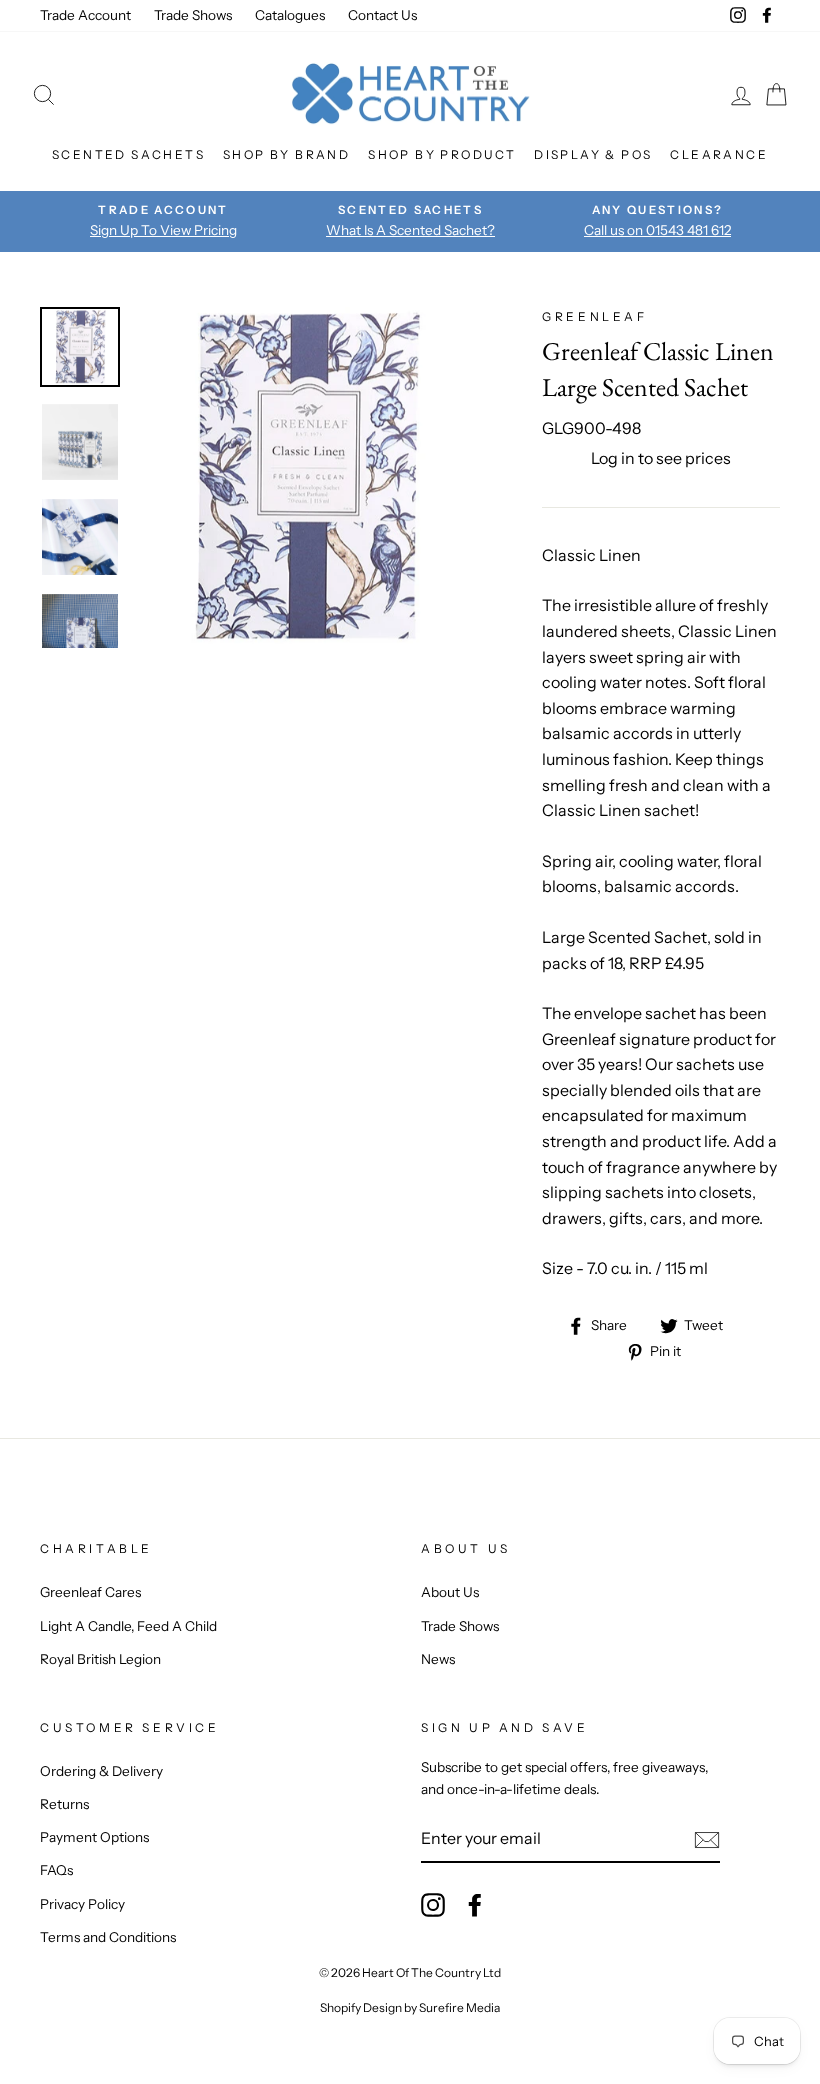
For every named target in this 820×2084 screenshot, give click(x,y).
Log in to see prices (661, 458)
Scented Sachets (128, 154)
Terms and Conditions (108, 1937)
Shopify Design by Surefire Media (410, 2007)
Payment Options (94, 1837)
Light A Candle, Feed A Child (128, 1626)
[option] (163, 221)
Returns (64, 1804)
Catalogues (290, 15)
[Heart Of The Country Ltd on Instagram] (433, 1905)
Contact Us (382, 15)
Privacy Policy (82, 1904)
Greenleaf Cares (90, 1592)
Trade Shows (193, 15)
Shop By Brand (286, 154)
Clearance (719, 154)
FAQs (56, 1870)
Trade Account (85, 15)
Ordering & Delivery (101, 1771)
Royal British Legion (100, 1659)
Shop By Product (442, 154)
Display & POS (593, 154)
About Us (450, 1592)
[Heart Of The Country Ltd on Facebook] (475, 1905)
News (438, 1659)
